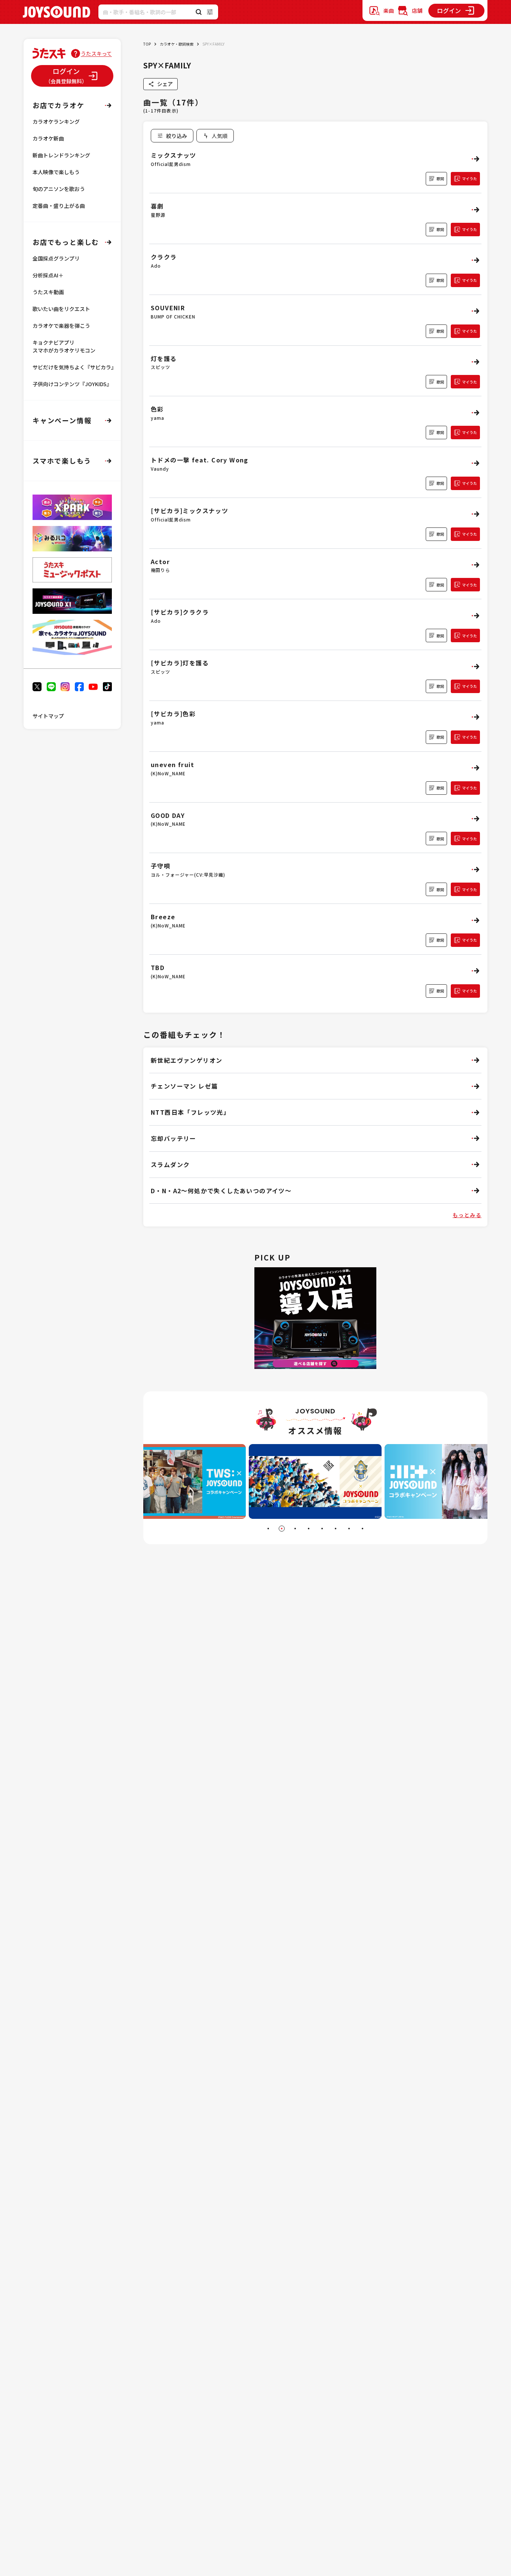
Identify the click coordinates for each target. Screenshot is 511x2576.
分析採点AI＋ (48, 275)
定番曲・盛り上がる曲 (59, 206)
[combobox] (215, 136)
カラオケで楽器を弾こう (61, 326)
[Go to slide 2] (282, 1529)
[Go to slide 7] (349, 1529)
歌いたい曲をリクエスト (61, 309)
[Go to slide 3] (295, 1529)
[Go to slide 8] (362, 1529)
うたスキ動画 (48, 292)
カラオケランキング (56, 121)
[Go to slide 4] (309, 1529)
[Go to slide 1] (268, 1529)
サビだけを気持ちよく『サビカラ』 (74, 367)
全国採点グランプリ (56, 258)
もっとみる (467, 1215)
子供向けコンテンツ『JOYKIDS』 (72, 384)
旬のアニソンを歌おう (59, 189)
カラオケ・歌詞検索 (177, 44)
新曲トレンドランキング (61, 155)
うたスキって (96, 53)
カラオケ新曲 (48, 138)
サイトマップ (48, 716)
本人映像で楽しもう (56, 172)
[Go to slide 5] (322, 1529)
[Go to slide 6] (336, 1529)
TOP (147, 44)
